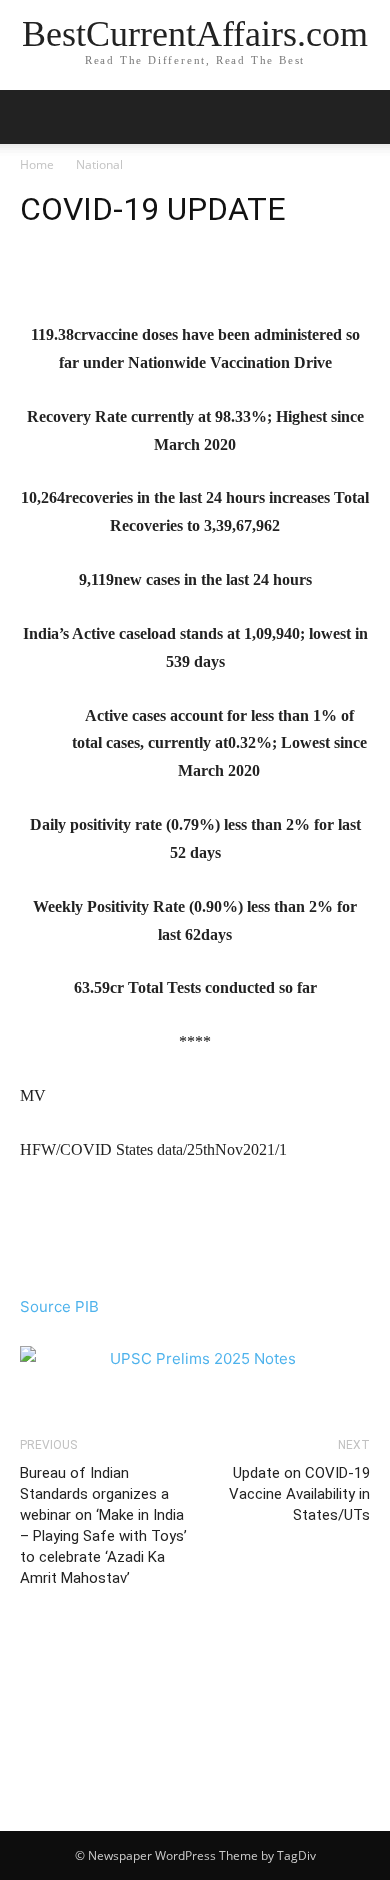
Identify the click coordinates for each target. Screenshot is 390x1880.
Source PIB (59, 1306)
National (99, 164)
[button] (362, 117)
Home (37, 164)
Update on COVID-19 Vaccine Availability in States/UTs (299, 1494)
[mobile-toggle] (34, 117)
